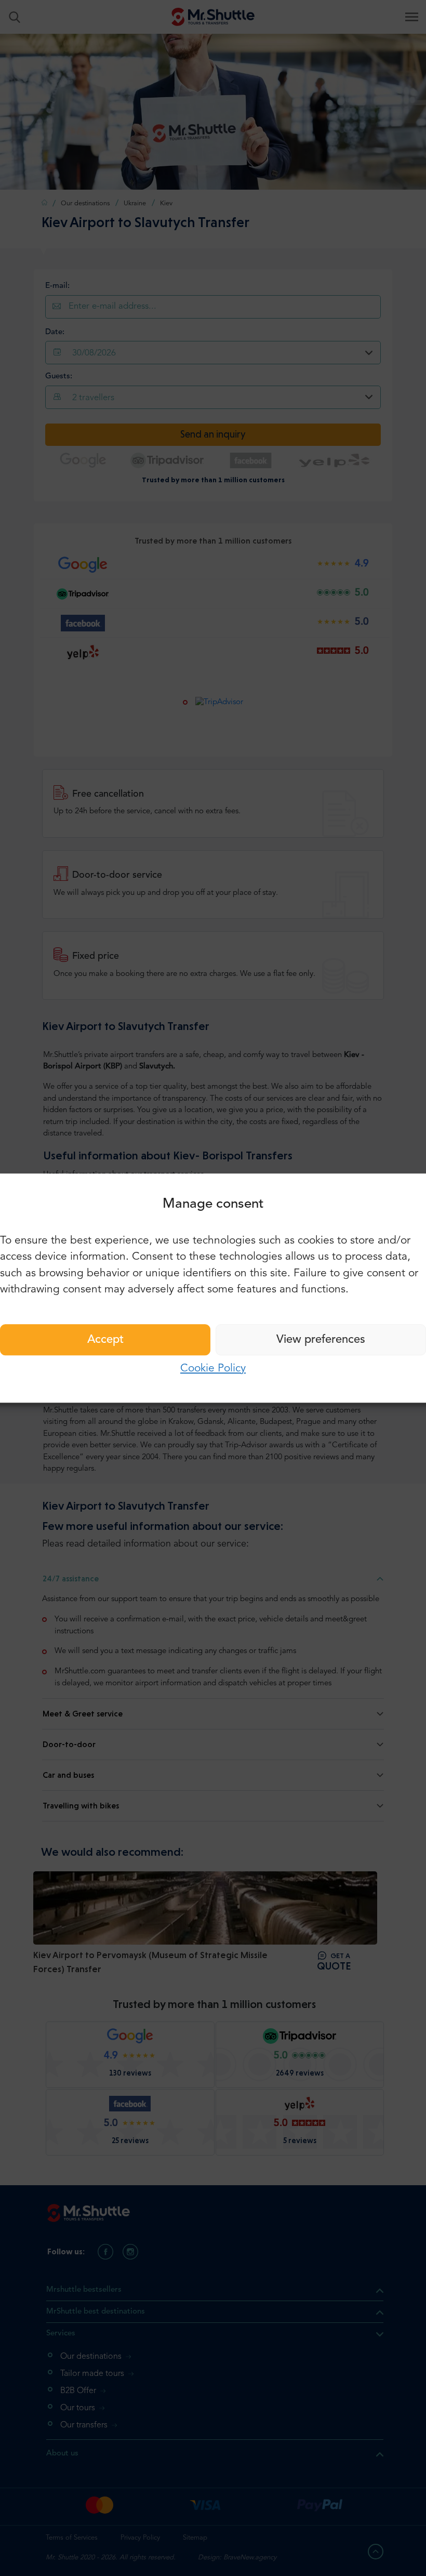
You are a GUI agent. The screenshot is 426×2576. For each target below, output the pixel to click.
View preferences (321, 1340)
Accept (105, 1340)
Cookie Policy (213, 1369)
